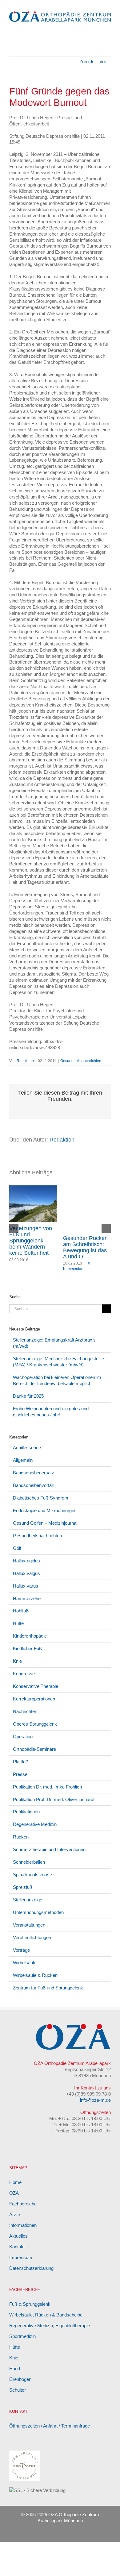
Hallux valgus (26, 1573)
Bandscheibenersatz (34, 1473)
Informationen (23, 2225)
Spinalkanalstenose (32, 1875)
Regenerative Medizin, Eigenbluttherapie (50, 2326)
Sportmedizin (22, 2336)
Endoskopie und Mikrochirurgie (44, 1510)
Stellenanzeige (28, 1900)
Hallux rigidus (26, 1561)
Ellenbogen (20, 2379)
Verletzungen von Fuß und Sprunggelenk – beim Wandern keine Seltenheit (31, 1241)
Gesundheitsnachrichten (81, 1061)
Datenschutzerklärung (31, 2268)
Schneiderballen (29, 1862)
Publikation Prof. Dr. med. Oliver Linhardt (54, 1799)
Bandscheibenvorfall (33, 1485)
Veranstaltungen (29, 1925)
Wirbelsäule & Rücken (35, 1975)
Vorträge (21, 1950)
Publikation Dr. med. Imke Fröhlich (47, 1787)
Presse (20, 1774)
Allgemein (23, 1460)
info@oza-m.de (95, 2100)
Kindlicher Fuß (27, 1648)
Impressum (21, 2257)
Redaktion (25, 1061)
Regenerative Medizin (35, 1824)
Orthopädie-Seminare (34, 1749)
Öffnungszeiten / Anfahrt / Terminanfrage (50, 2426)
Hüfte (18, 1623)
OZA (14, 2193)
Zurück (86, 62)
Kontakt (17, 2247)
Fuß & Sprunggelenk (30, 2304)
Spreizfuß (23, 1887)
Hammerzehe (27, 1598)
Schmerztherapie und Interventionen (49, 1849)
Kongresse (24, 1674)
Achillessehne (27, 1448)
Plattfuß (21, 1762)
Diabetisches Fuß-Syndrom (41, 1498)
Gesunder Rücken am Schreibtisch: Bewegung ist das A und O (85, 1247)
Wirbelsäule (25, 1963)
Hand (15, 2368)
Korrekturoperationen (34, 1699)
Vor (103, 62)
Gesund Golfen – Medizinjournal (45, 1523)
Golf (17, 1548)
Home (15, 2182)
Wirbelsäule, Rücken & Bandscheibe (46, 2315)
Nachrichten (25, 1711)
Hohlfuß (21, 1611)
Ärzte (15, 2214)
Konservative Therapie (36, 1686)
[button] (14, 1229)
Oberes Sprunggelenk (35, 1724)
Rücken (21, 1837)
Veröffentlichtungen (32, 1937)
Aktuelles (18, 2236)
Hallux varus (26, 1586)
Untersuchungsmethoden (38, 1912)
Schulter (18, 2390)
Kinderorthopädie (30, 1636)
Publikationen (26, 1812)
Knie (17, 1661)
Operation (23, 1737)
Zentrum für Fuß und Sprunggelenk (48, 1988)
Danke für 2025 (28, 1396)
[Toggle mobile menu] (108, 30)
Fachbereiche (23, 2204)
